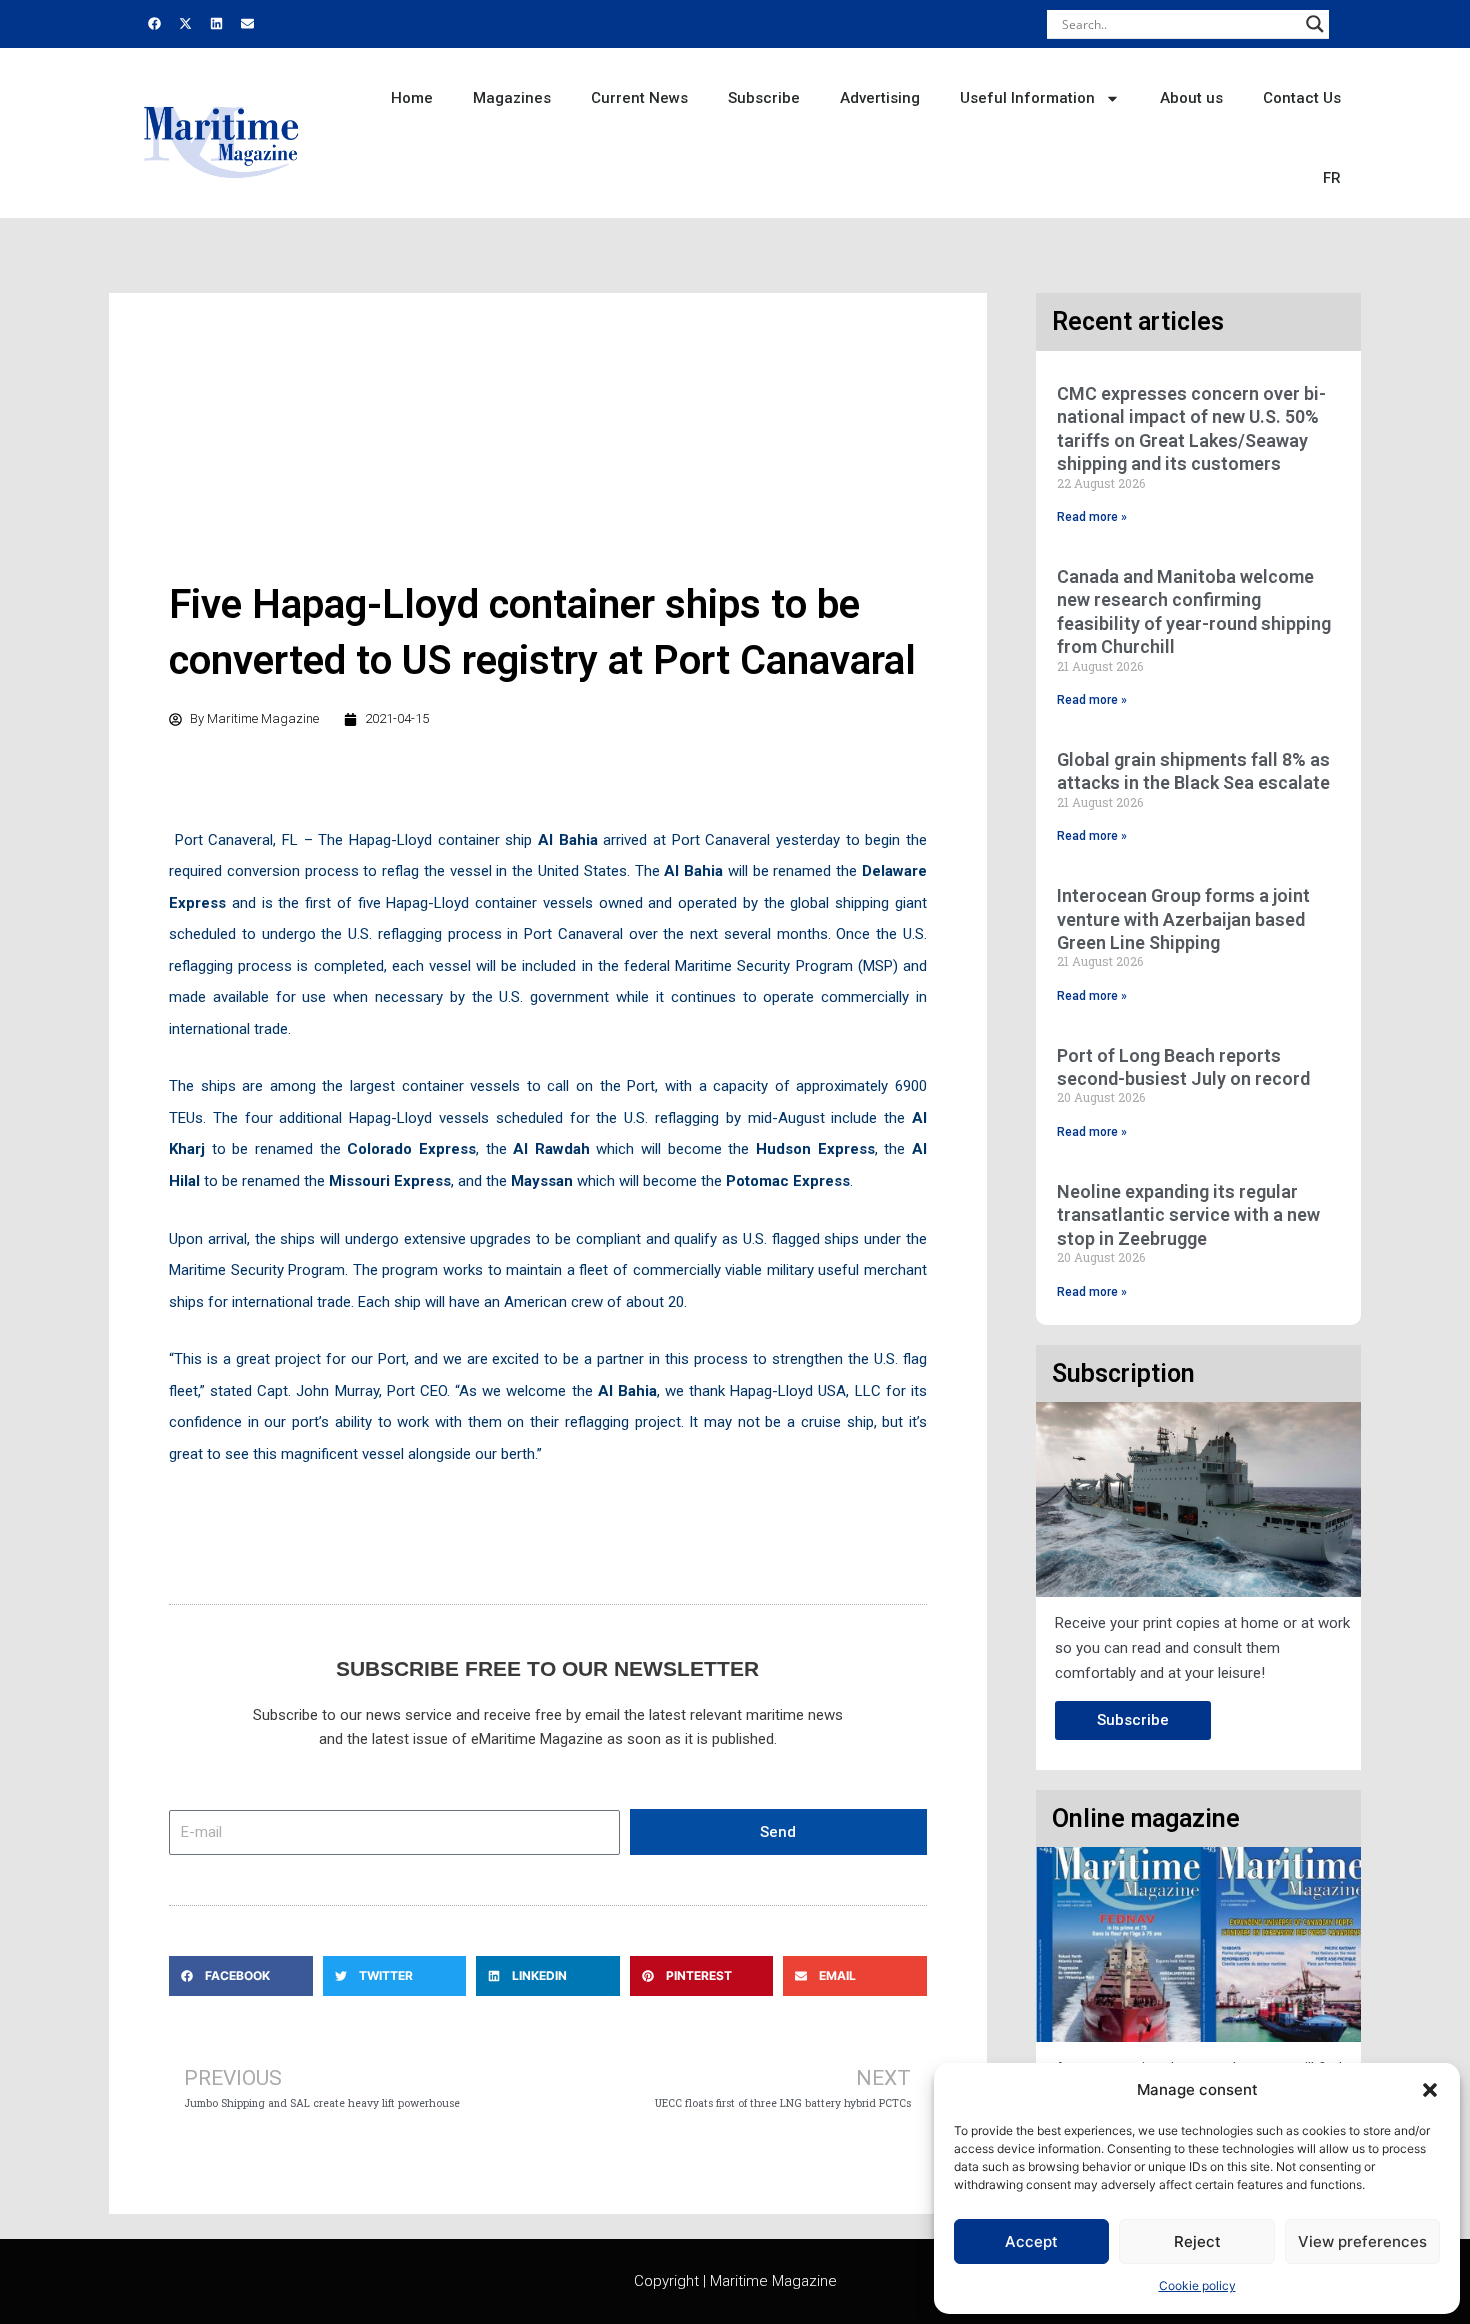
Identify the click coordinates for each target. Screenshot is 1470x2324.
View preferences (1362, 2241)
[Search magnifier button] (1315, 24)
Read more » (1092, 517)
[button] (1430, 2090)
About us (1191, 98)
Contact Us (1302, 98)
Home (412, 98)
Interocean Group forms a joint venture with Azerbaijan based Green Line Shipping (1183, 919)
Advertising (880, 98)
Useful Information (1027, 98)
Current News (639, 98)
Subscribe (764, 98)
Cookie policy (1197, 2285)
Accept (1031, 2241)
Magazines (512, 98)
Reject (1197, 2241)
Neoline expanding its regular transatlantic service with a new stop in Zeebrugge (1188, 1215)
